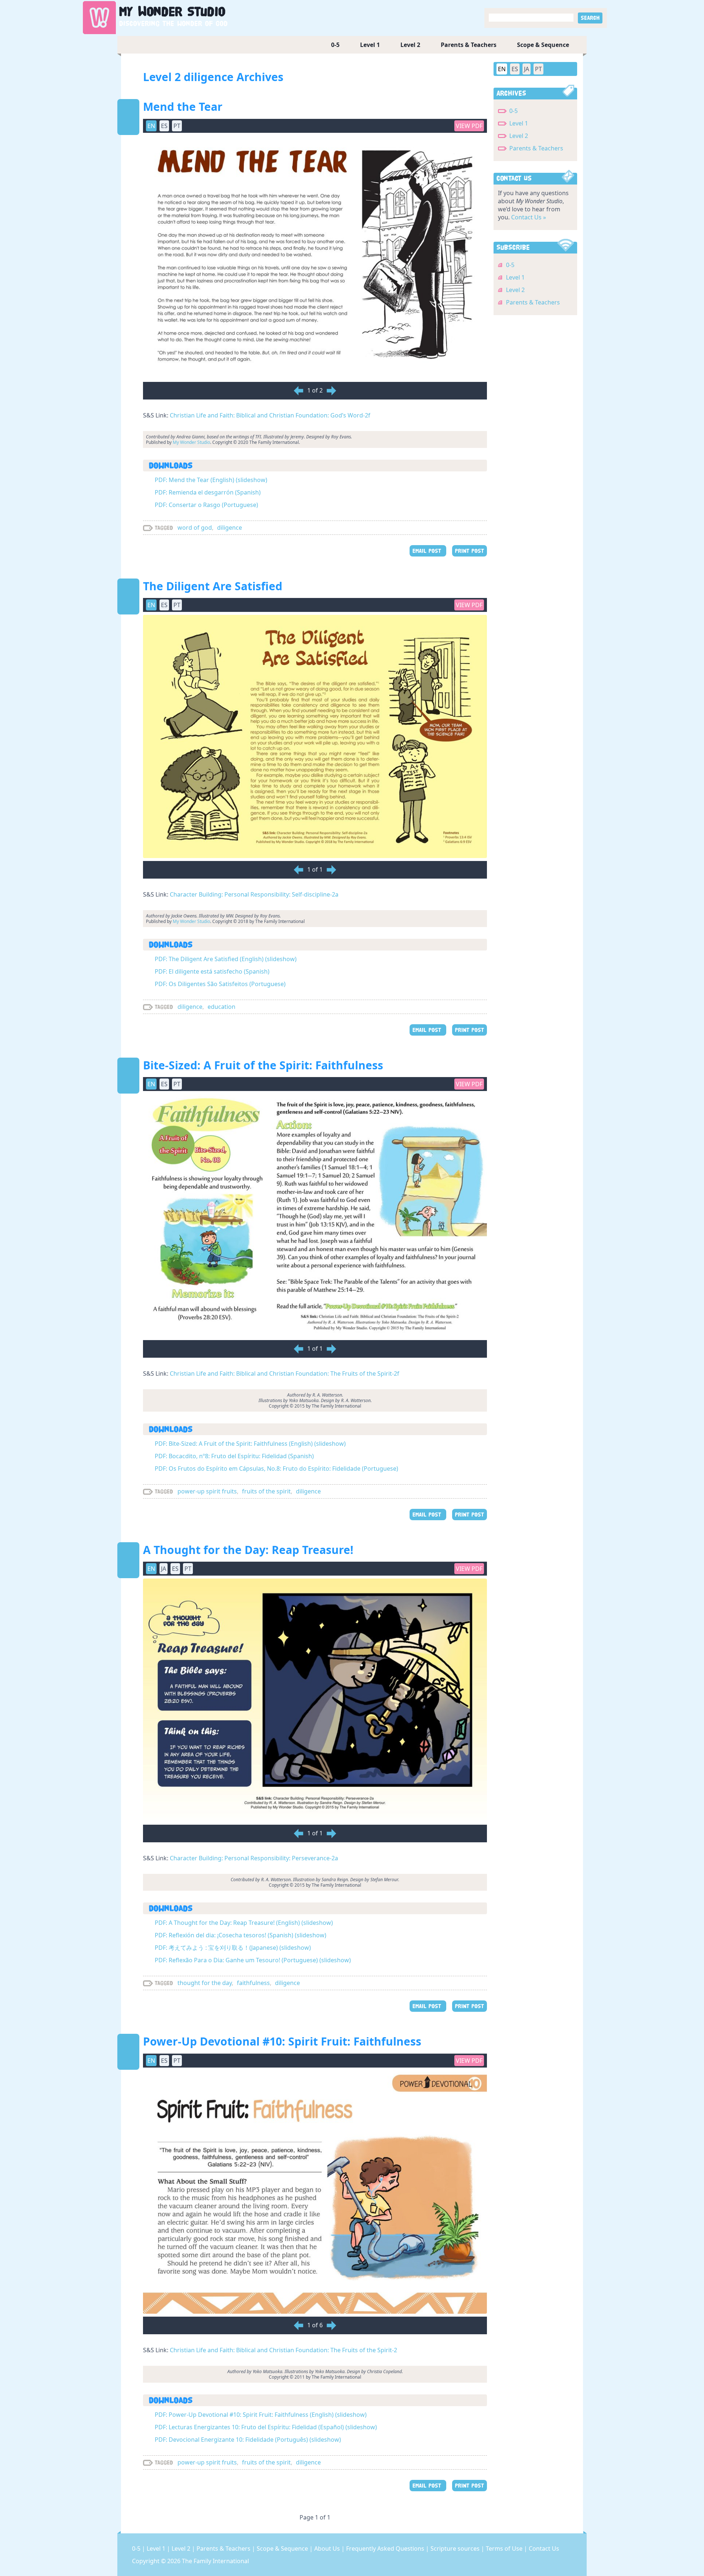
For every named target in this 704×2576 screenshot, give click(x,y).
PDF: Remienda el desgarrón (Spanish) (208, 492)
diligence (230, 528)
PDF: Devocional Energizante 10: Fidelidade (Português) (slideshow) (248, 2440)
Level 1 (370, 45)
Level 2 (410, 45)
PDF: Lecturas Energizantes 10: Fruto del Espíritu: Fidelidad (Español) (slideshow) (266, 2427)
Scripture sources (456, 2548)
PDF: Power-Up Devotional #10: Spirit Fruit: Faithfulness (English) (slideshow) (261, 2415)
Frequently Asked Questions (386, 2548)
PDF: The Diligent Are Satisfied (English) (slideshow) (226, 959)
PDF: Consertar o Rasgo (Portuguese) (206, 505)
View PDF (469, 126)
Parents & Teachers (469, 45)
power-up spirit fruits (207, 1491)
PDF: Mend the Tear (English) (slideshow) (211, 480)
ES (515, 69)
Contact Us (544, 2548)
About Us (328, 2548)
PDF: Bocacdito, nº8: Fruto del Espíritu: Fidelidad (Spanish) (234, 1456)
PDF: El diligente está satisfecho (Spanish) (212, 971)
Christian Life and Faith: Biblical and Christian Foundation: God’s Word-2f (270, 415)
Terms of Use (505, 2548)
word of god (195, 528)
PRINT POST (470, 551)
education (221, 1007)
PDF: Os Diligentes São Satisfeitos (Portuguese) (220, 984)
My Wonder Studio (191, 442)
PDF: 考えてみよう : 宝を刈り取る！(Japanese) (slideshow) (233, 1948)
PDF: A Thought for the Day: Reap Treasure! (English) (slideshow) (244, 1923)
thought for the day (205, 1983)
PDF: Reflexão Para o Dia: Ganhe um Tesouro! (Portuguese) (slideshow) (253, 1960)
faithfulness (253, 1983)
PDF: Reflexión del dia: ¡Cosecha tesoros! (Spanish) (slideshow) (241, 1935)
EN (502, 69)
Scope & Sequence (543, 45)
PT (538, 69)
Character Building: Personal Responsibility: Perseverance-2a (254, 1858)
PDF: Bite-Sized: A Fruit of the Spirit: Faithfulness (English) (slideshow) (250, 1444)
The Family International (215, 2561)
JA (527, 69)
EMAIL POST (428, 551)
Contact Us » (529, 217)
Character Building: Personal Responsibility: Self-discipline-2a (254, 894)
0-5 (335, 45)
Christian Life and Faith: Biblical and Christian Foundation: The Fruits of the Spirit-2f (285, 1373)
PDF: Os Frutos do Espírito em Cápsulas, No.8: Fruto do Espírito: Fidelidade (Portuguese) (276, 1468)
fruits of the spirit (266, 1491)
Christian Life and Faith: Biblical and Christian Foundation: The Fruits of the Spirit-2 (283, 2350)
